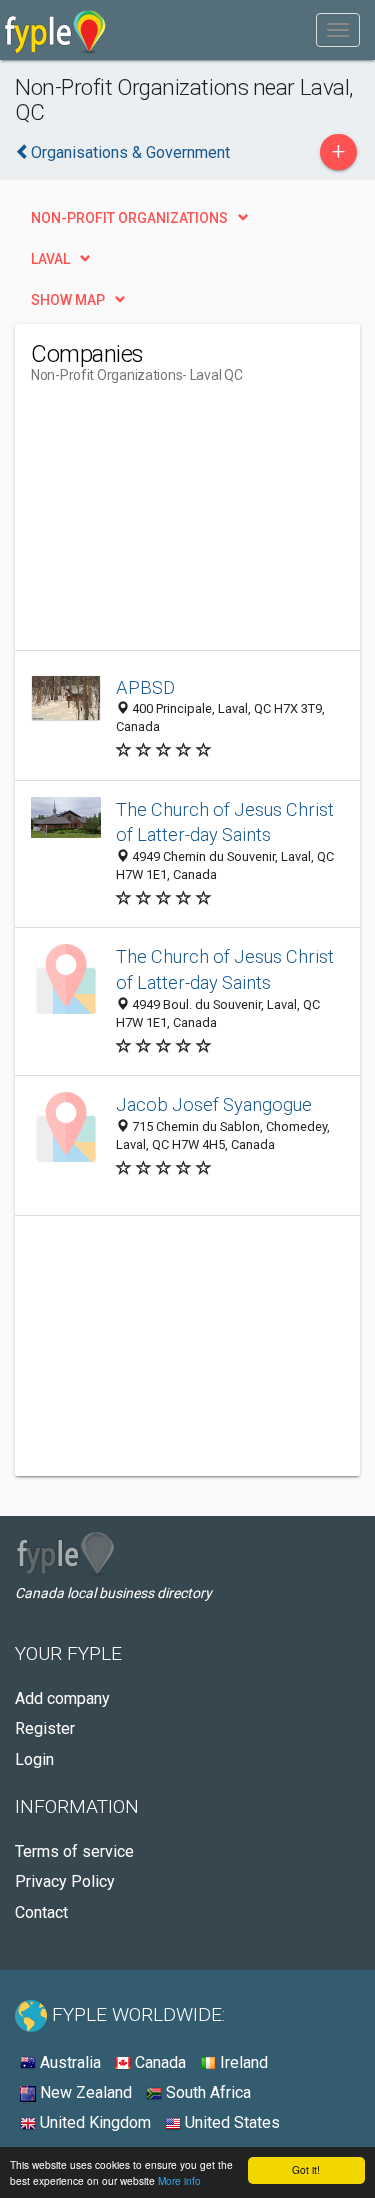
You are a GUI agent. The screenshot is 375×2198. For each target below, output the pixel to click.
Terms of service (74, 1851)
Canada (158, 2062)
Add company (62, 1698)
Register (45, 1728)
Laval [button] (50, 259)
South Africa (206, 2092)
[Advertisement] (181, 525)
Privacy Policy (65, 1881)
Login (34, 1759)
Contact (41, 1912)
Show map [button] (68, 300)
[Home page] (55, 30)
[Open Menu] (338, 30)
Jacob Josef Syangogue (214, 1104)
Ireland (242, 2062)
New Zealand (84, 2092)
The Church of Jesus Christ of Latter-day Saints (225, 822)
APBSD (145, 687)
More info (179, 2180)
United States (230, 2122)
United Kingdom (93, 2122)
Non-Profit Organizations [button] (129, 218)
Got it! (306, 2169)
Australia (68, 2062)
